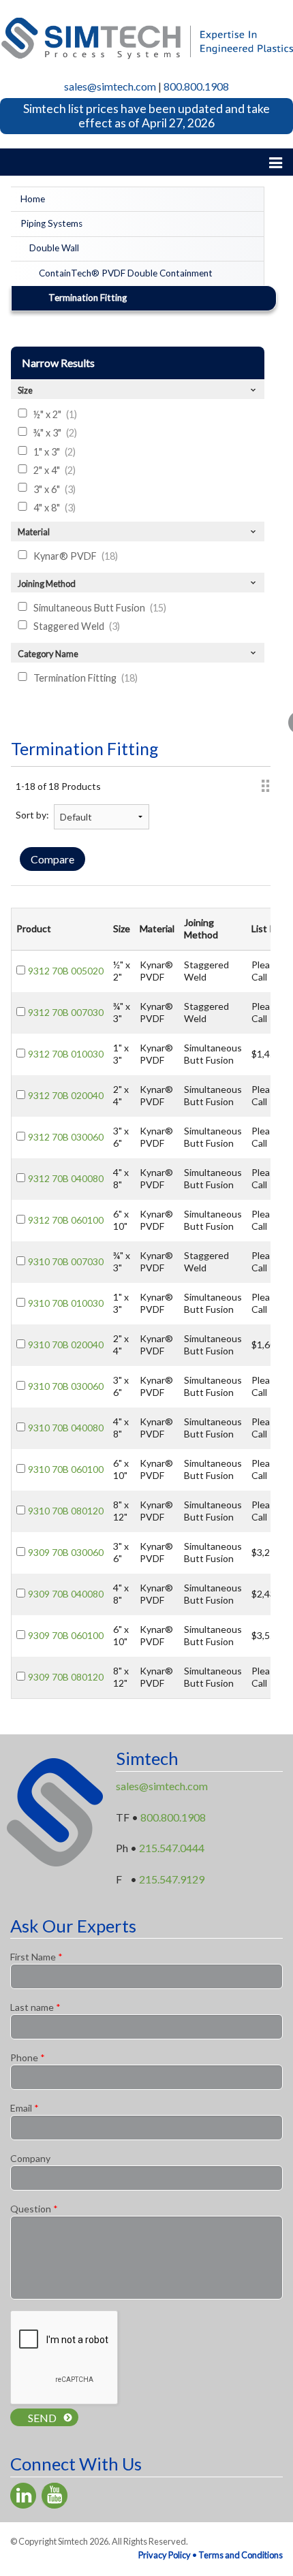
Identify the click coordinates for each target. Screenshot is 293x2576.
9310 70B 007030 (66, 1261)
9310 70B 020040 (66, 1345)
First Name (36, 1957)
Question (34, 2209)
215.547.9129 (172, 1879)
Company (30, 2158)
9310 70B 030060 (66, 1386)
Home (33, 199)
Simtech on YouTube (55, 2496)
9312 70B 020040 (66, 1095)
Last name (35, 2007)
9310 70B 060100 (66, 1469)
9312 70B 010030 (66, 1054)
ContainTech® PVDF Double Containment (126, 273)
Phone (28, 2057)
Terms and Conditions (241, 2555)
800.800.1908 (196, 86)
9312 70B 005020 (66, 971)
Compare (52, 859)
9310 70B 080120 (66, 1511)
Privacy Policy (165, 2555)
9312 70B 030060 (66, 1137)
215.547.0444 (172, 1848)
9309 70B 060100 (66, 1635)
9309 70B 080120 (66, 1677)
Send (42, 2418)
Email (25, 2108)
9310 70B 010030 (66, 1303)
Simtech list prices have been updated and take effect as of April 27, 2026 (146, 116)
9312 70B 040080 (66, 1178)
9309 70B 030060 (66, 1552)
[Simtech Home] (146, 36)
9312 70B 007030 (66, 1012)
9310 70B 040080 (66, 1428)
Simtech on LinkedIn (23, 2496)
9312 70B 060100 (66, 1220)
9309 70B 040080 (66, 1594)
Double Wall (54, 248)
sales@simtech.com (110, 86)
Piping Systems (51, 223)
